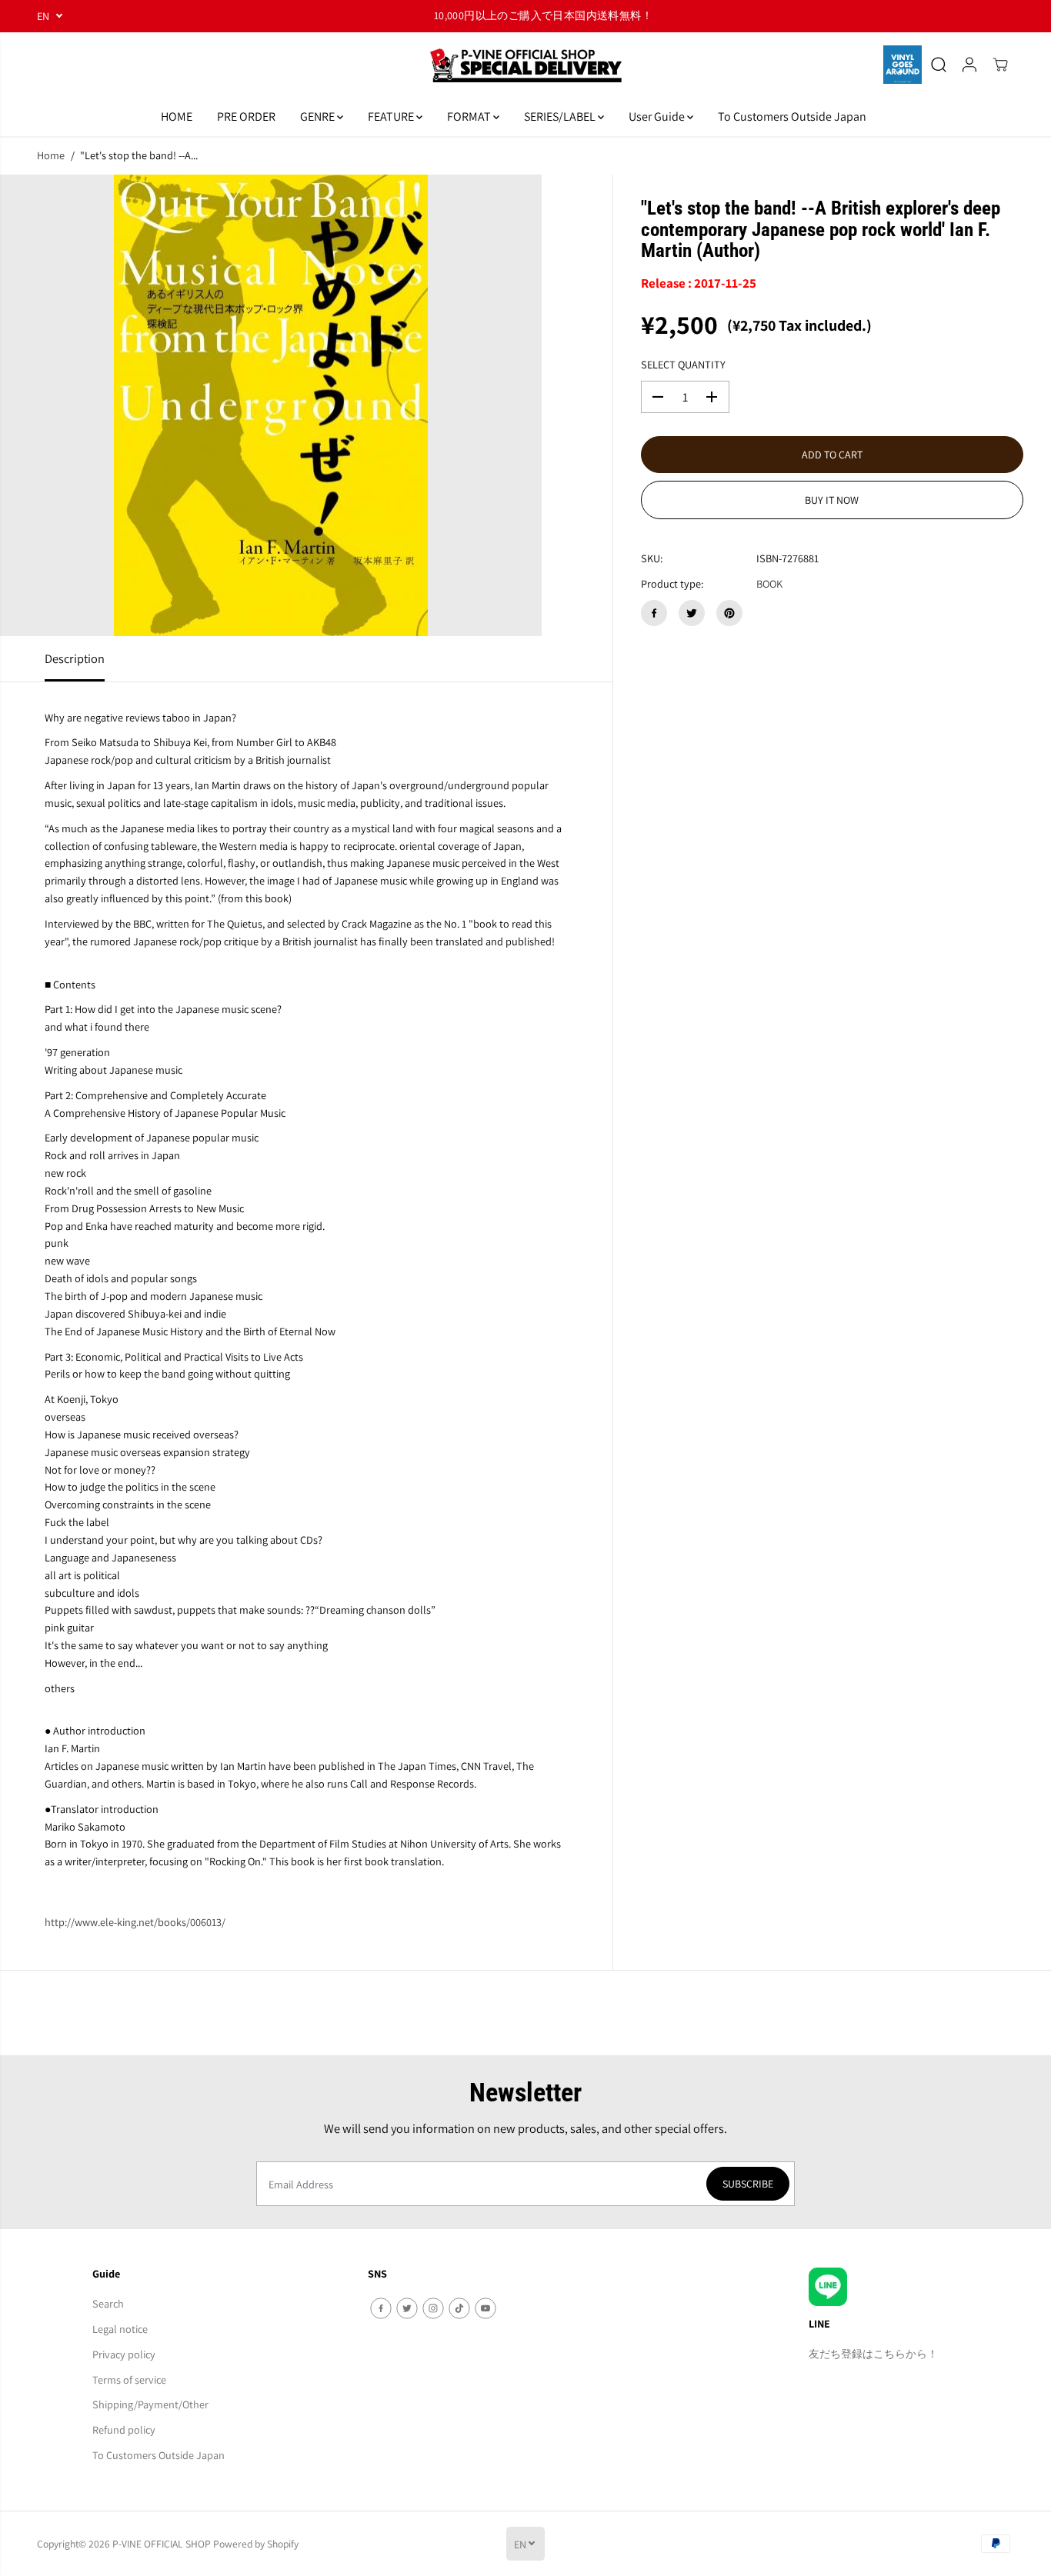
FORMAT (470, 117)
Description (75, 658)
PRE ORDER (246, 117)
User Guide (658, 117)
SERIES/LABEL (561, 117)
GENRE (319, 117)
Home (51, 155)
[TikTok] (459, 2308)
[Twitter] (692, 613)
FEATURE (392, 117)
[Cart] (1000, 65)
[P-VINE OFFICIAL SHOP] (525, 65)
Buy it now (832, 500)
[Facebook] (654, 613)
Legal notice (120, 2329)
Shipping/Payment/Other (150, 2404)
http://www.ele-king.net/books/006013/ (135, 1922)
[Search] (939, 65)
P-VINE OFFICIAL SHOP (162, 2544)
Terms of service (129, 2379)
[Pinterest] (729, 613)
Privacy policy (124, 2354)
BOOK (769, 583)
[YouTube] (485, 2308)
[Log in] (969, 65)
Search (108, 2303)
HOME (177, 117)
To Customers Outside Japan (792, 117)
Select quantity (683, 364)
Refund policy (124, 2429)
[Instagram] (433, 2308)
